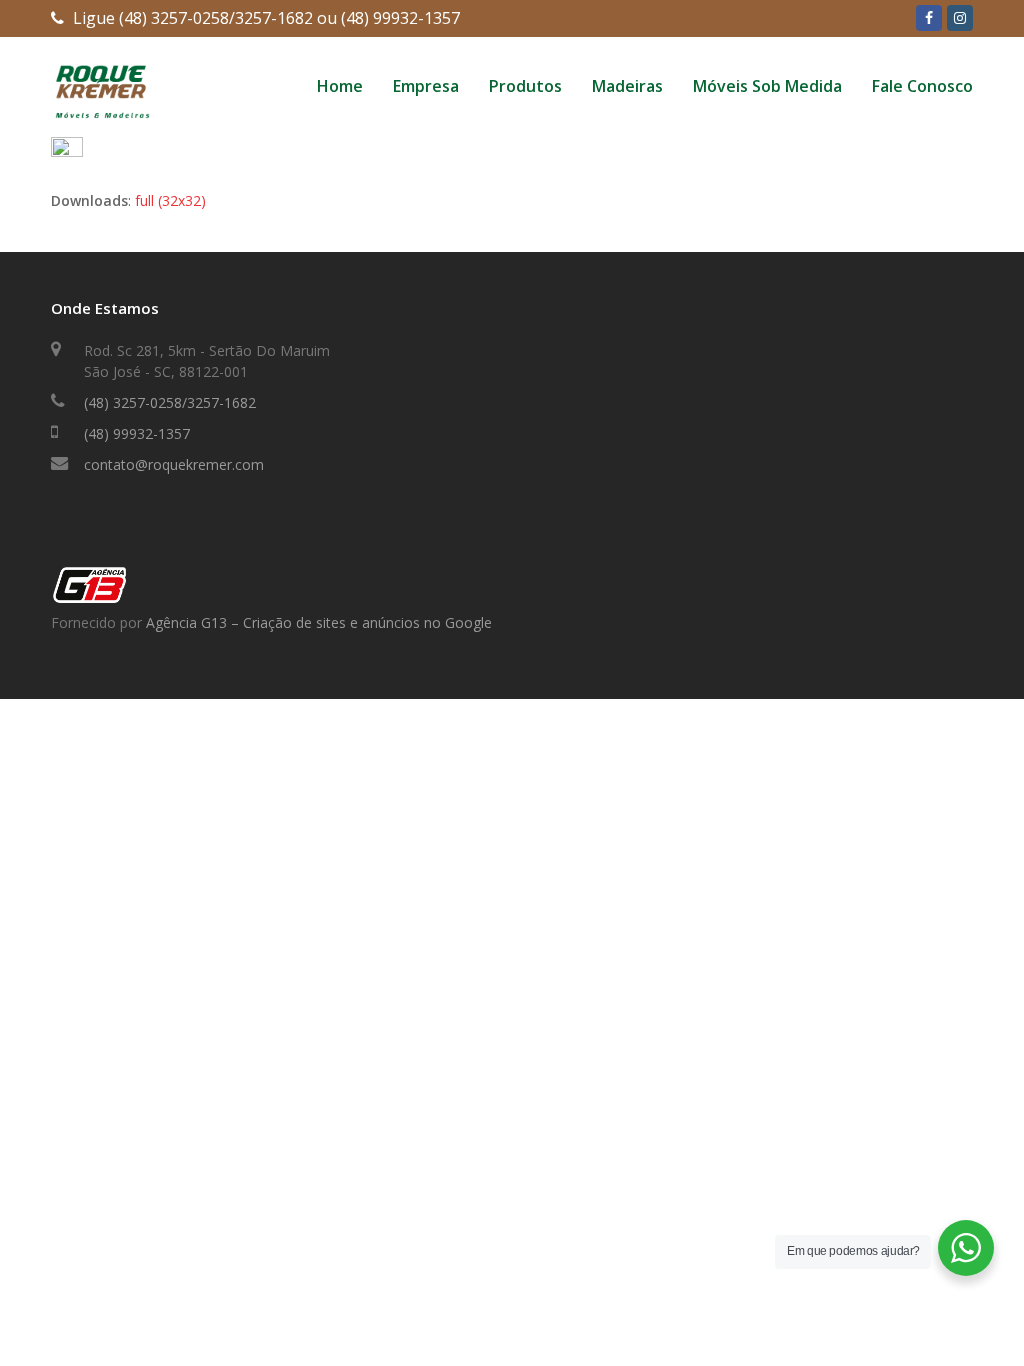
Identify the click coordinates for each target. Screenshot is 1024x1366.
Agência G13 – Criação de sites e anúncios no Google (319, 622)
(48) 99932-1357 (137, 433)
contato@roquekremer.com (174, 464)
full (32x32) (170, 200)
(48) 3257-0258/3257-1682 (170, 402)
